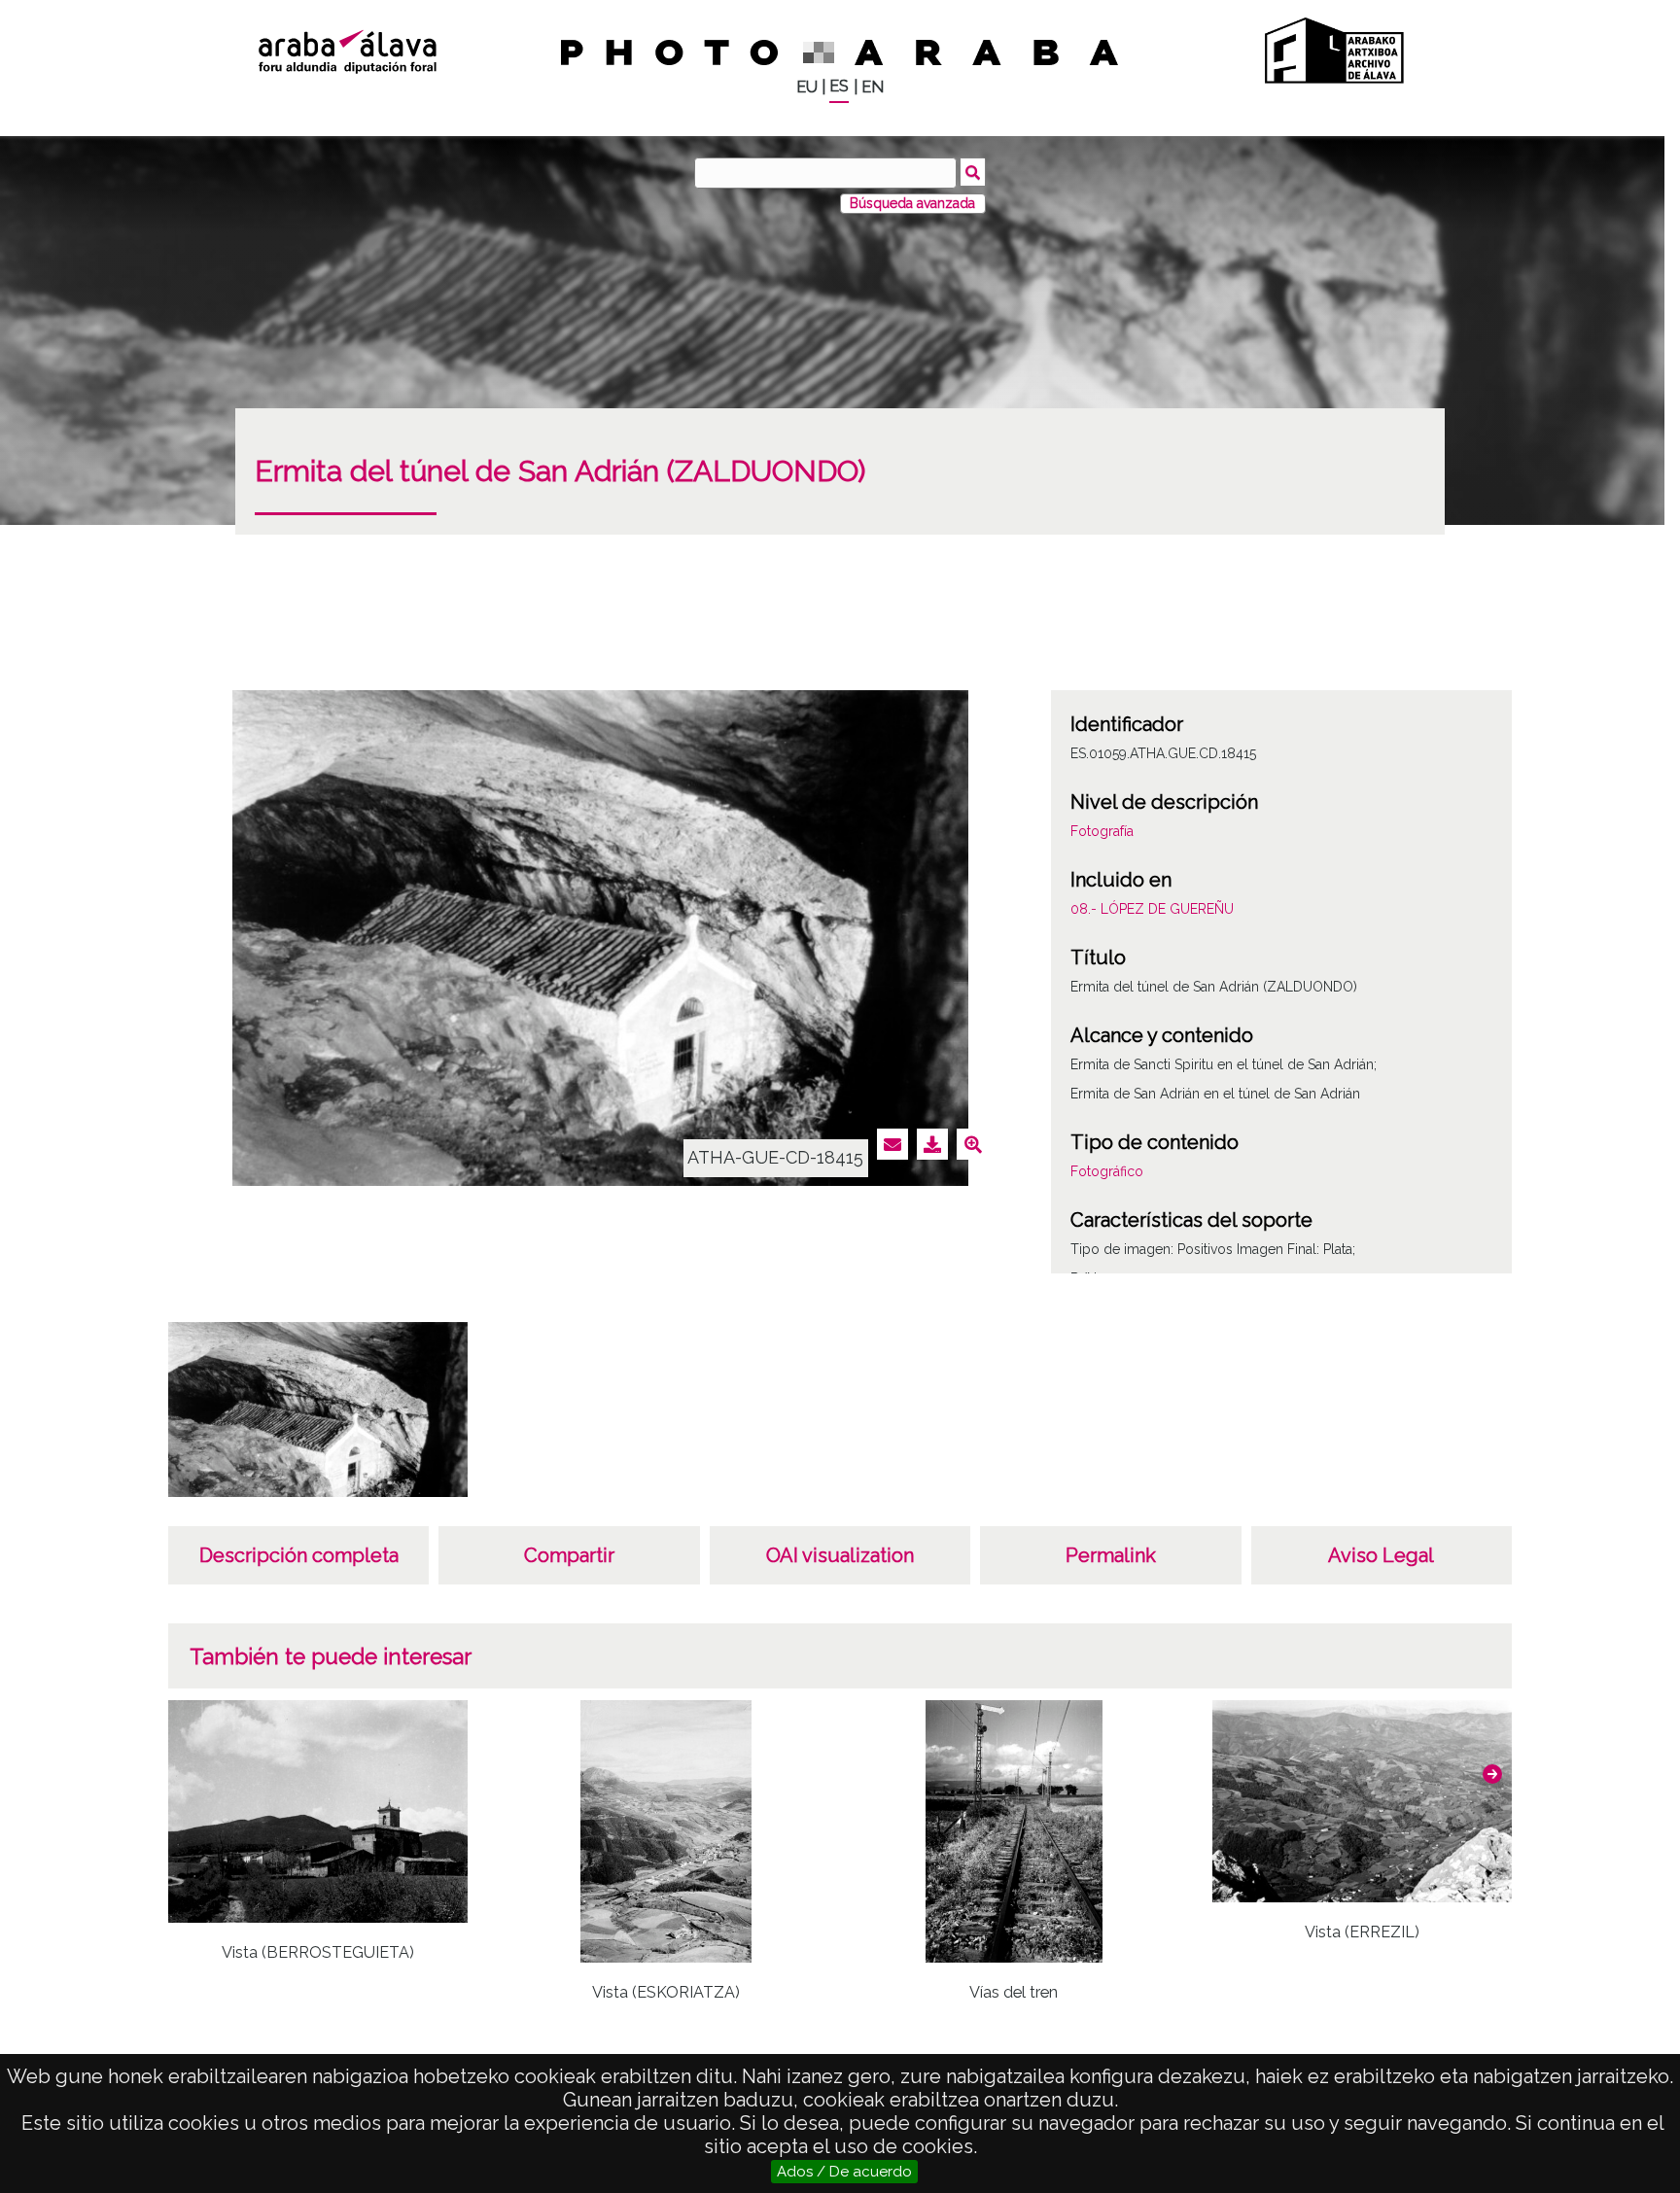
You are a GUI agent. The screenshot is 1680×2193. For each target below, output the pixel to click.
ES (839, 86)
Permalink (1111, 1555)
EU (807, 87)
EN (873, 87)
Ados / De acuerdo (844, 2172)
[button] (1492, 1774)
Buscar (973, 172)
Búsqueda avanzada (912, 203)
